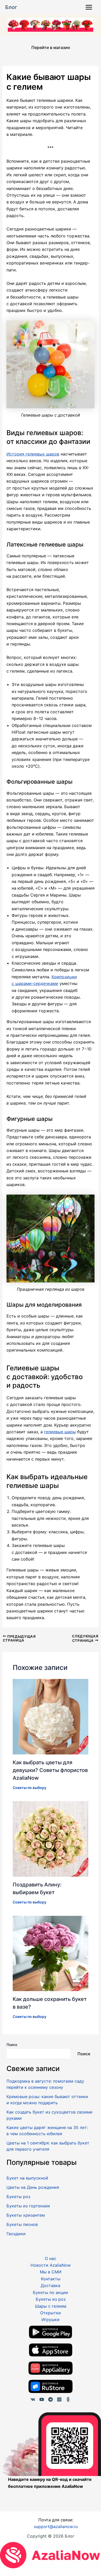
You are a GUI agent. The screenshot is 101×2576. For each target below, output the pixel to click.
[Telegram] (51, 2399)
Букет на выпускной (27, 2178)
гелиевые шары (60, 1432)
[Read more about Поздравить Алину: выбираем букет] (51, 1838)
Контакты (51, 2279)
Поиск (12, 2045)
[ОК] (68, 2399)
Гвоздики (16, 2234)
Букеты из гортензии (28, 2206)
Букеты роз (18, 2197)
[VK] (33, 2399)
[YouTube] (42, 2399)
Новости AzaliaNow (51, 2265)
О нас (51, 2258)
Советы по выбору (30, 1788)
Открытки (51, 2313)
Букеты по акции (51, 2292)
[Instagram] (59, 2399)
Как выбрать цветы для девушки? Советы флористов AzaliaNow (50, 1770)
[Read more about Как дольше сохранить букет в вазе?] (51, 1953)
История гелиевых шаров (33, 454)
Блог (11, 7)
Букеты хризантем (26, 2215)
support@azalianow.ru (56, 2527)
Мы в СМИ (51, 2272)
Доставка (51, 2285)
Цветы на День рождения (33, 2187)
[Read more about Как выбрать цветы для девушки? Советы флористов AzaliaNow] (51, 1716)
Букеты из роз (51, 2299)
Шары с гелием (51, 2306)
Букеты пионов (22, 2224)
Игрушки (51, 2320)
